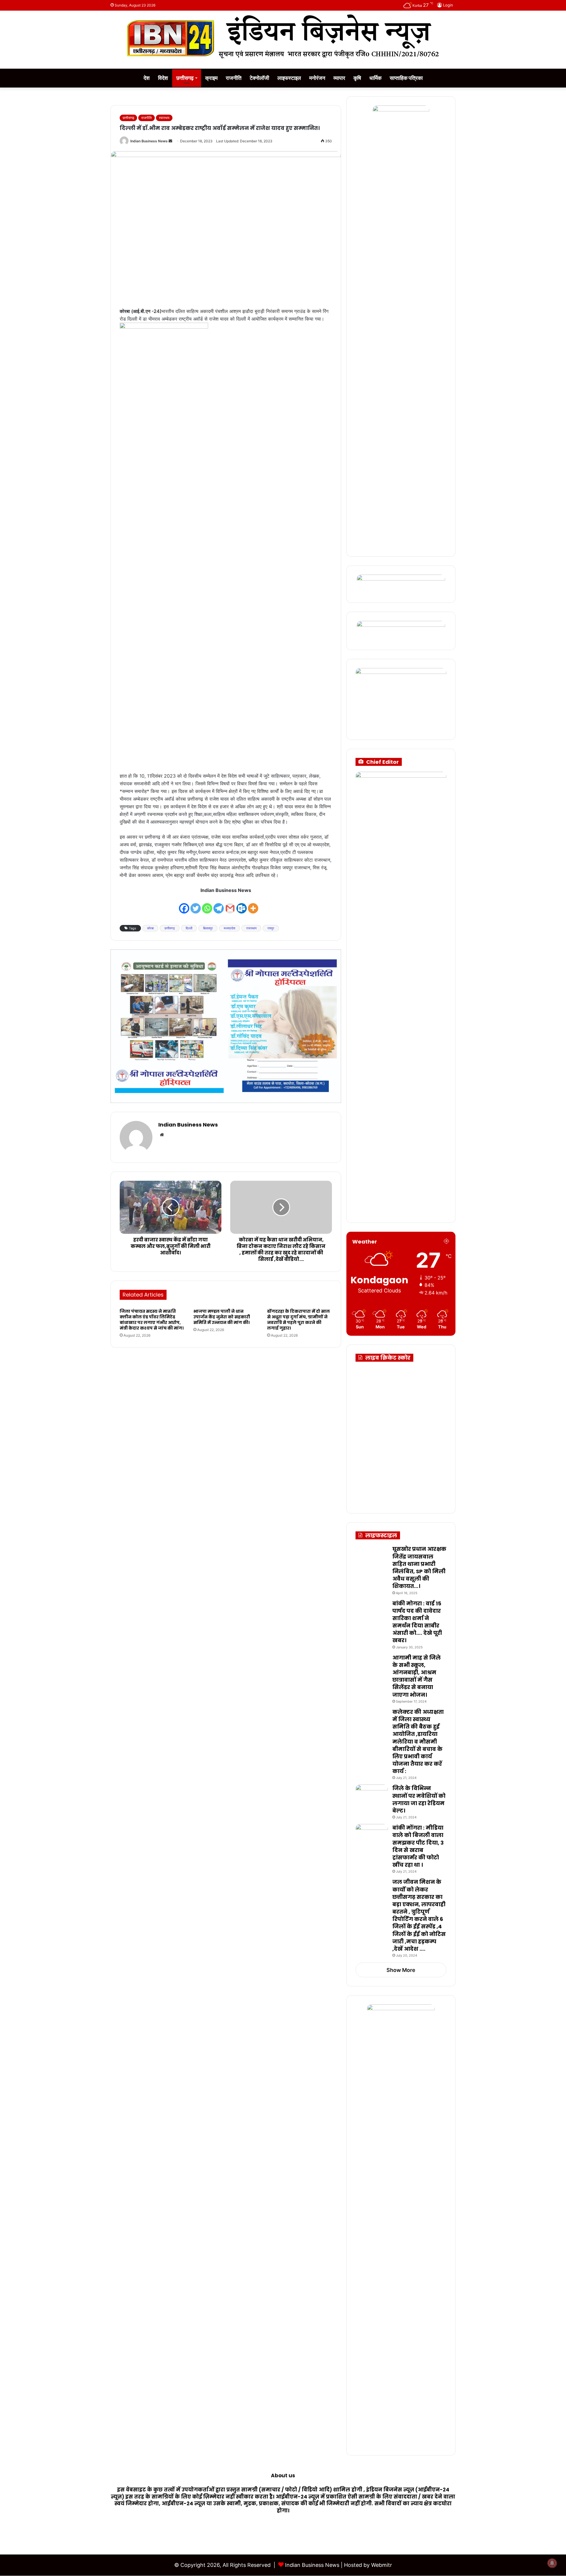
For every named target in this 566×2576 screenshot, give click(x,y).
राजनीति (234, 78)
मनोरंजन (317, 78)
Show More (401, 1970)
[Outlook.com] (242, 904)
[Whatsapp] (207, 904)
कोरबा (150, 928)
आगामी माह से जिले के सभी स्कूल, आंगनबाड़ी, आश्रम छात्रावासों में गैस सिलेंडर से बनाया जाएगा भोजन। (417, 1676)
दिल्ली (189, 928)
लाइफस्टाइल (289, 78)
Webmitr (382, 2565)
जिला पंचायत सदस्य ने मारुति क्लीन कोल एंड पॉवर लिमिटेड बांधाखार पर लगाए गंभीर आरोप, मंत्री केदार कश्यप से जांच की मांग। (152, 1320)
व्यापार (339, 78)
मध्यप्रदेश (229, 928)
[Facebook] (184, 904)
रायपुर (271, 928)
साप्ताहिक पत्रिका (406, 78)
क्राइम (211, 78)
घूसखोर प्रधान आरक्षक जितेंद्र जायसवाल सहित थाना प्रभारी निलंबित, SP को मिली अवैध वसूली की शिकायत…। (419, 1567)
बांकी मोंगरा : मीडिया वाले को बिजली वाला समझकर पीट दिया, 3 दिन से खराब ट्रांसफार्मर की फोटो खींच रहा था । (418, 1846)
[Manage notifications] (552, 2563)
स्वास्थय (164, 118)
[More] (253, 904)
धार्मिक (375, 78)
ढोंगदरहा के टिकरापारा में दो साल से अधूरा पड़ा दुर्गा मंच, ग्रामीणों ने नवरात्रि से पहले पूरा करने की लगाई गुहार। (298, 1320)
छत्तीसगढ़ (185, 78)
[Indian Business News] (283, 37)
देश (147, 78)
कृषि (357, 78)
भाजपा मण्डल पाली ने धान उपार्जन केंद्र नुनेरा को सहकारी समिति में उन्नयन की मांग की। (222, 1317)
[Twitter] (196, 904)
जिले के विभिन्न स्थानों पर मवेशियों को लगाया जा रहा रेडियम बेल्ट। (419, 1799)
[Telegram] (219, 904)
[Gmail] (230, 904)
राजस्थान (251, 928)
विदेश (163, 78)
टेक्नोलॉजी (259, 78)
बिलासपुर (208, 928)
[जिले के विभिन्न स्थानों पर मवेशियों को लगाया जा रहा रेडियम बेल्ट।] (372, 1796)
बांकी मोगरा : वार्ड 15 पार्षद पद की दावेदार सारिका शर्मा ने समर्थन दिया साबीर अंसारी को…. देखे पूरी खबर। (417, 1622)
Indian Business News (149, 141)
